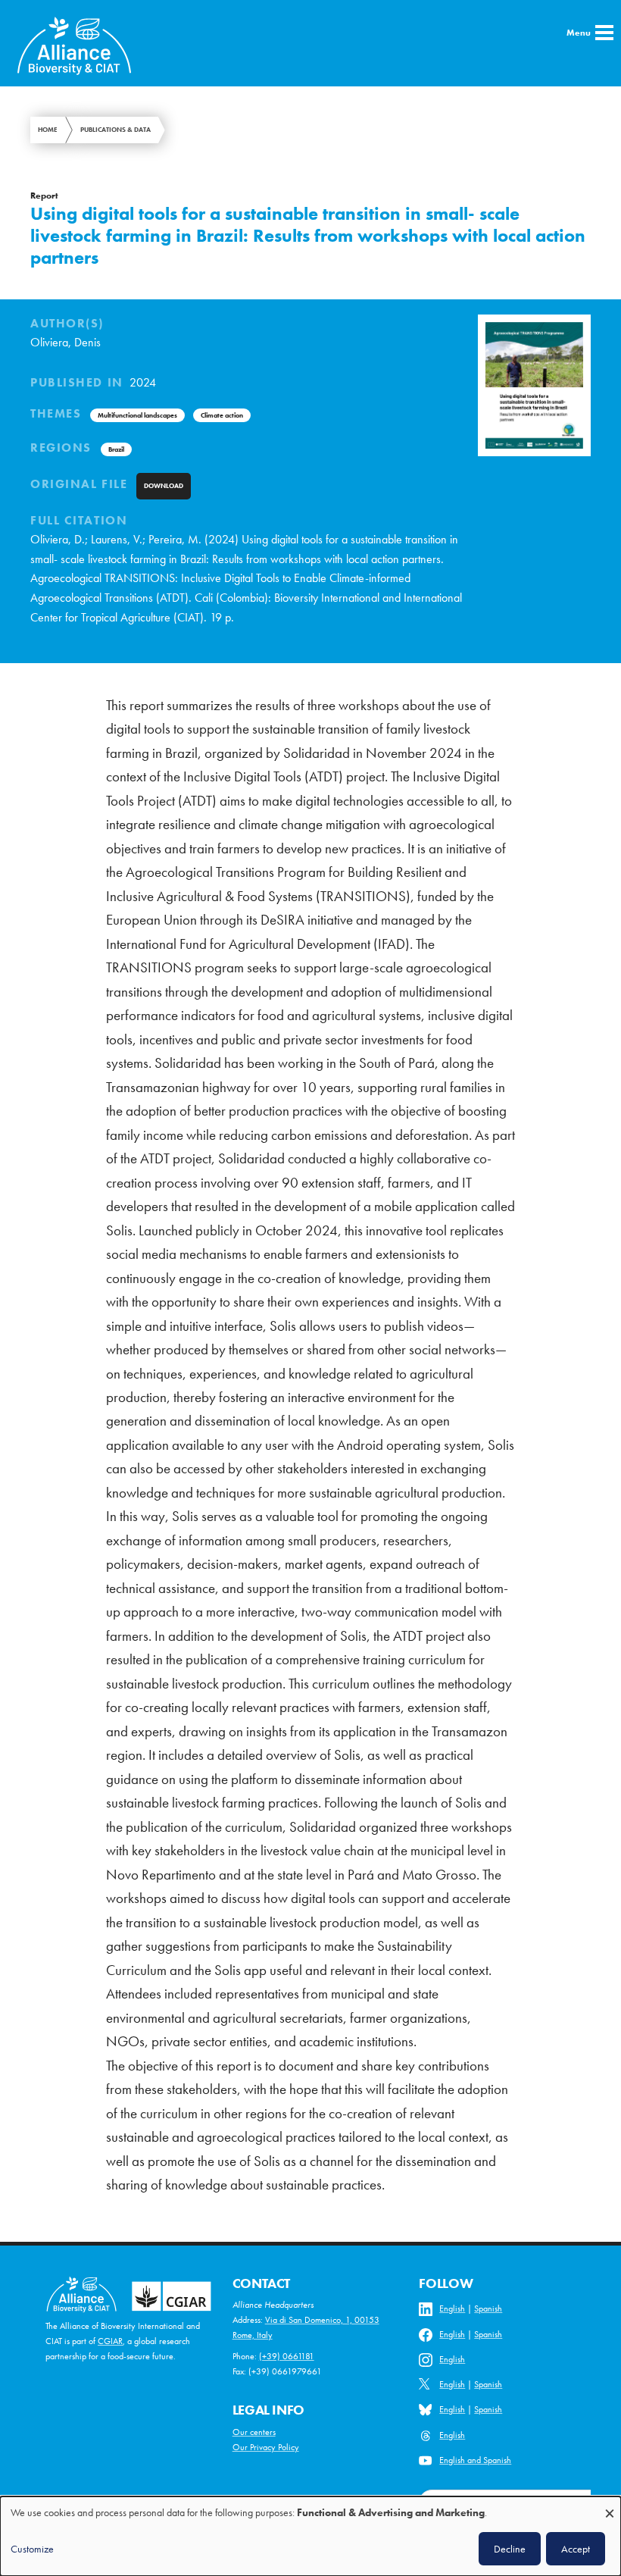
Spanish (488, 2308)
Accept (576, 2549)
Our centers (254, 2432)
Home (48, 130)
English (452, 2308)
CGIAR (110, 2341)
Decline (510, 2549)
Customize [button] (32, 2549)
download (164, 486)
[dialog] (310, 2536)
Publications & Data (115, 130)
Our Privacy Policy (266, 2447)
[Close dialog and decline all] (610, 2506)
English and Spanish (475, 2460)
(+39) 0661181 (287, 2356)
